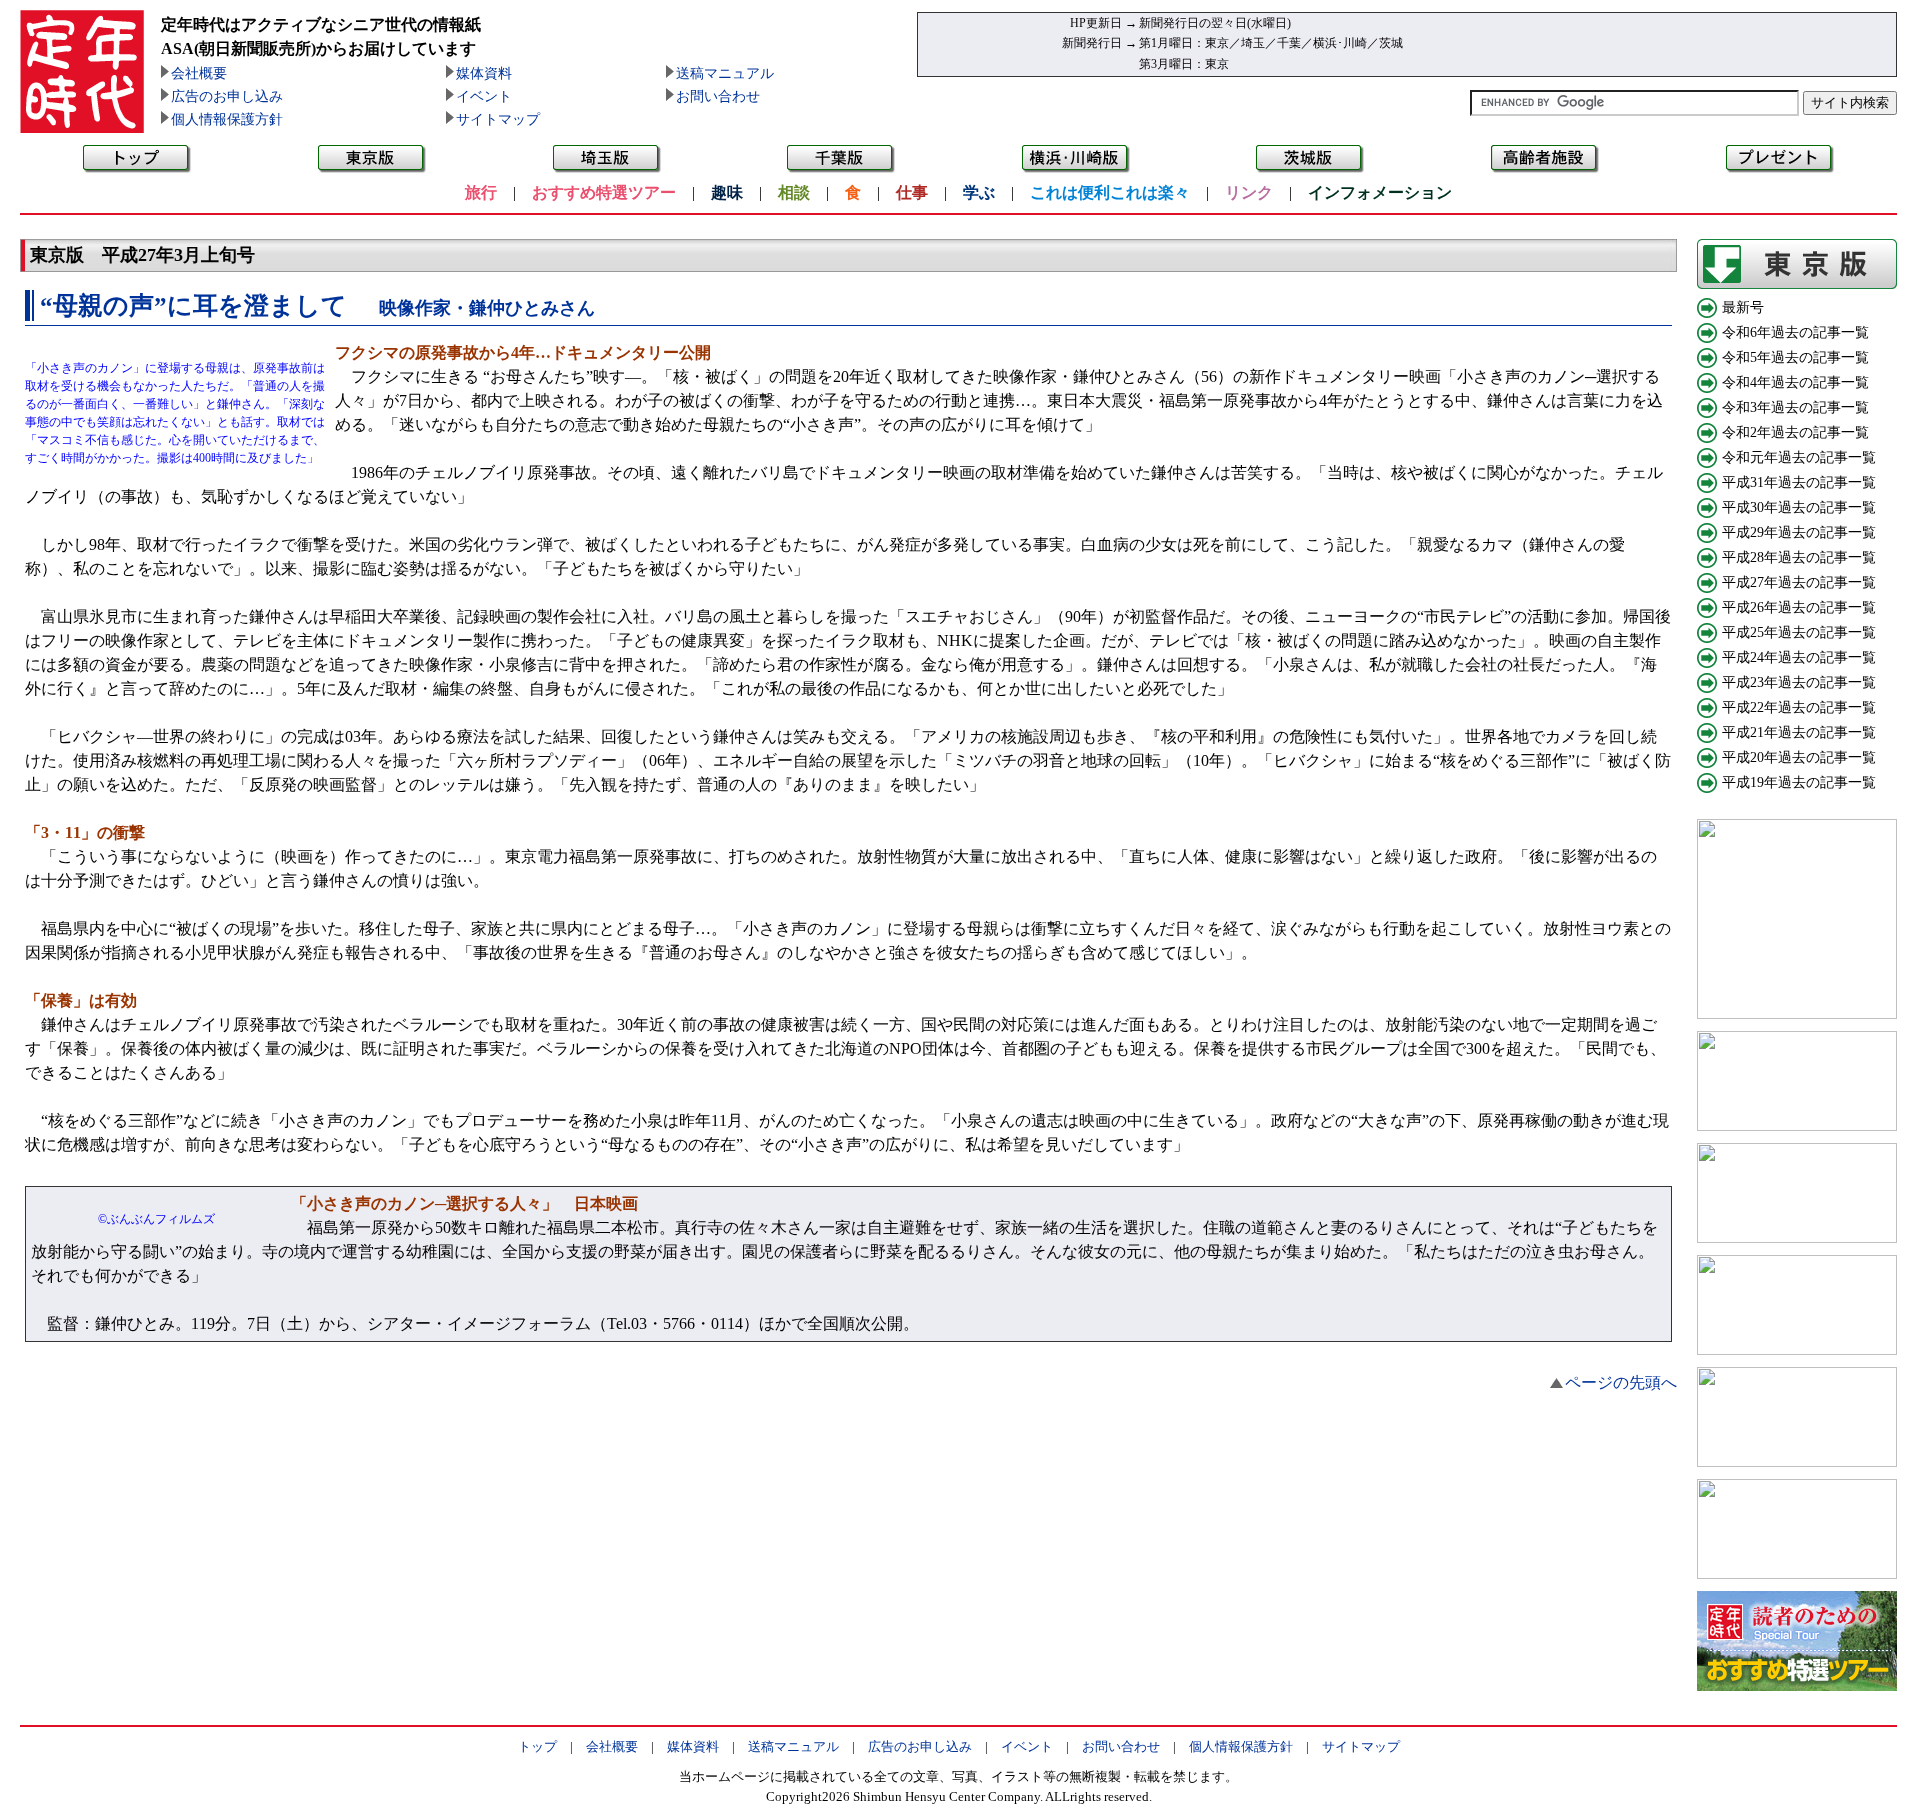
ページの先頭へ (1621, 1382)
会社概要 (199, 73)
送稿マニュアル (725, 73)
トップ (537, 1746)
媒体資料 (484, 73)
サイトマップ (498, 119)
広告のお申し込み (227, 96)
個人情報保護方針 (227, 119)
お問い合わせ (718, 96)
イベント (484, 96)
